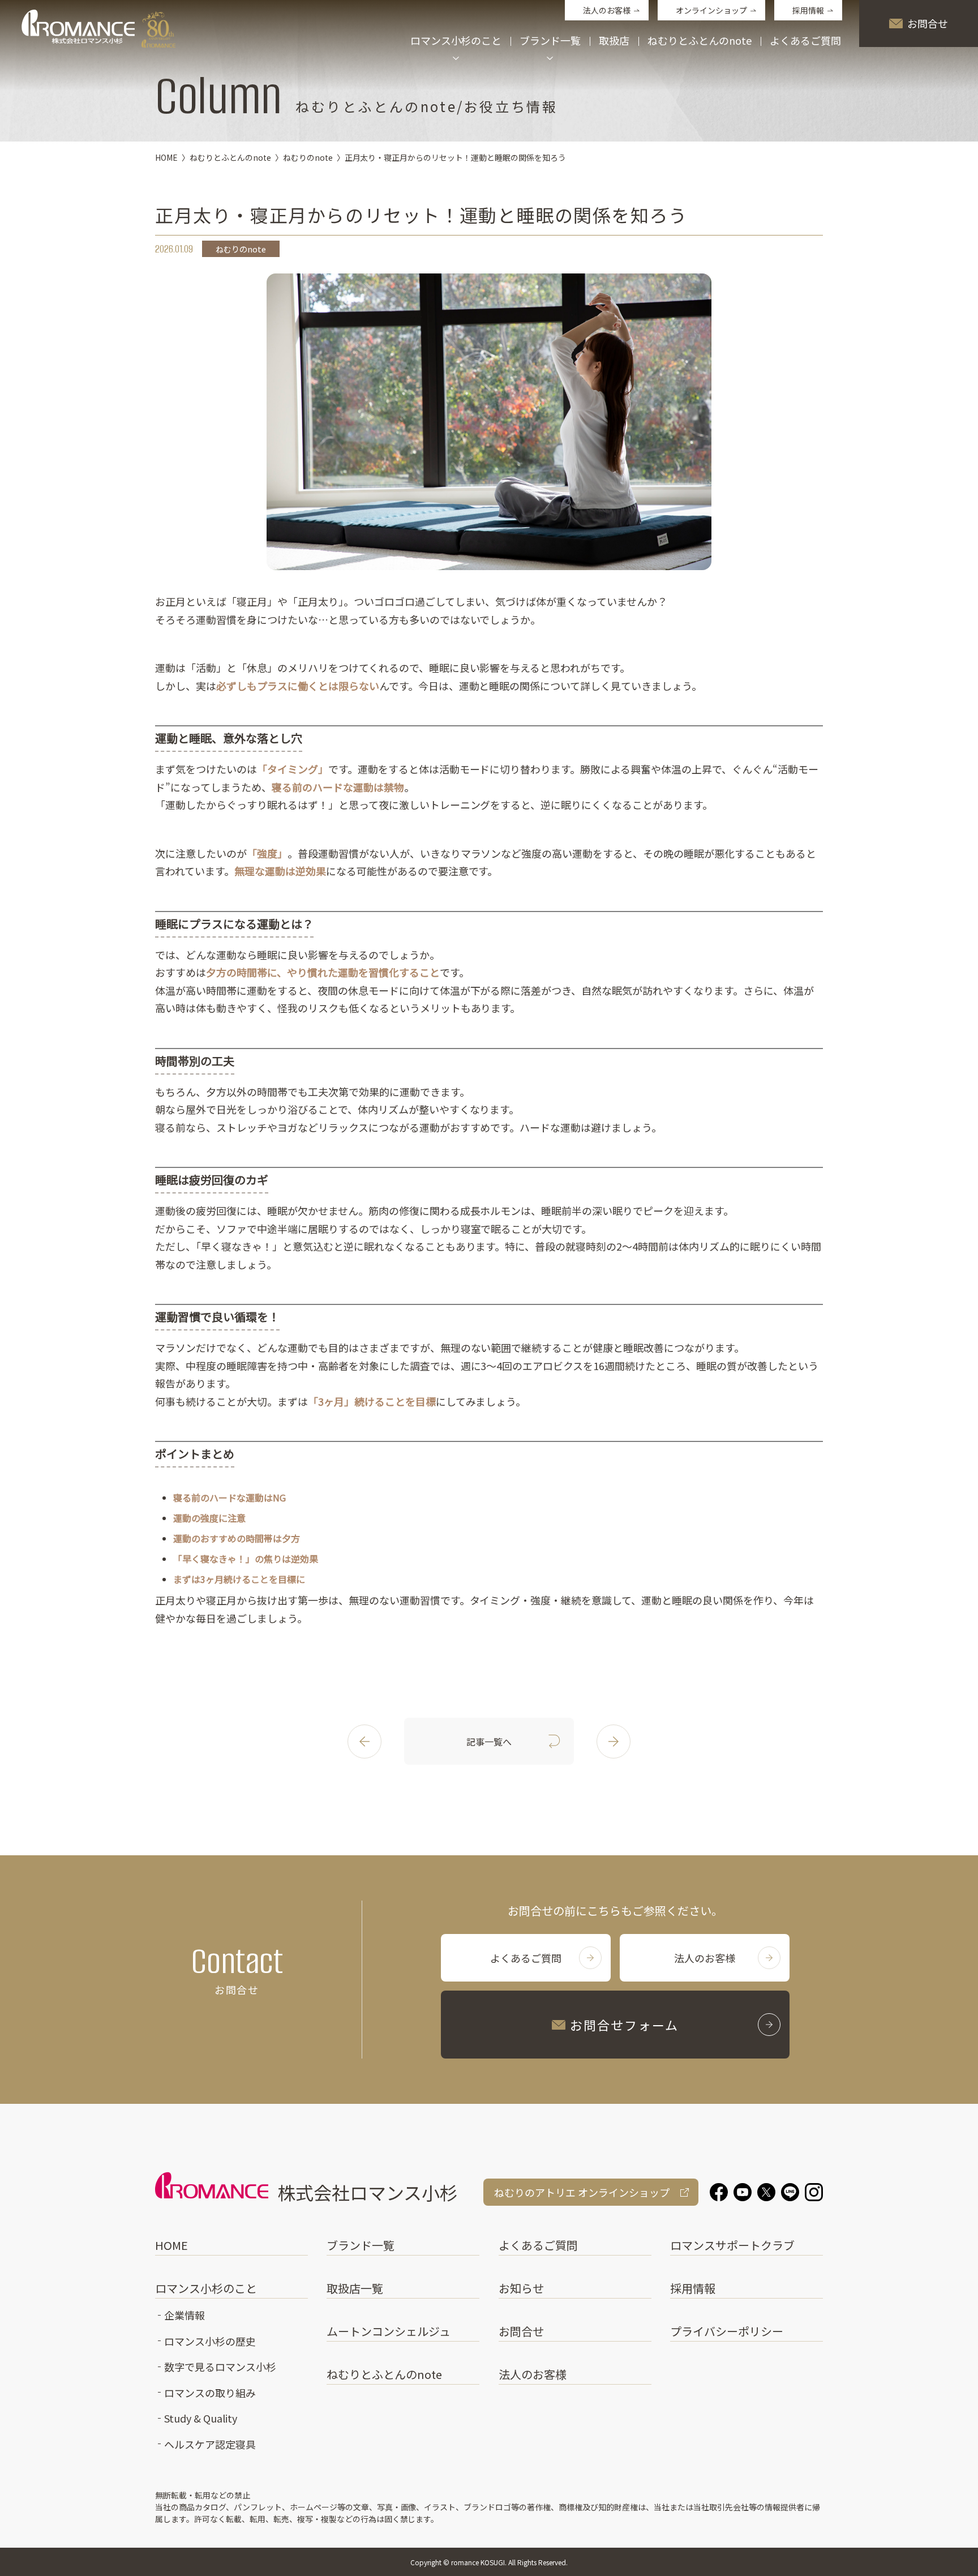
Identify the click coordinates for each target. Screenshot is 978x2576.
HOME (171, 2245)
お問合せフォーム (625, 2025)
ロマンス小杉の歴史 (210, 2341)
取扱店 (614, 41)
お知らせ (521, 2288)
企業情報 (185, 2315)
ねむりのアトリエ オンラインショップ (582, 2192)
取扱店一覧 (355, 2288)
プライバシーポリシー (727, 2331)
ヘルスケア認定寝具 (210, 2444)
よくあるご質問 (805, 41)
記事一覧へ (489, 1741)
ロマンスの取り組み (210, 2393)
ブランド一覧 (361, 2245)
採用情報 (808, 10)
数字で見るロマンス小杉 (220, 2367)
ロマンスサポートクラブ (732, 2245)
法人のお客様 (607, 10)
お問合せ (928, 23)
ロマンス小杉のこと (206, 2288)
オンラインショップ (711, 10)
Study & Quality (201, 2418)
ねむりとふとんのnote (700, 41)
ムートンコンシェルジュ (389, 2331)
